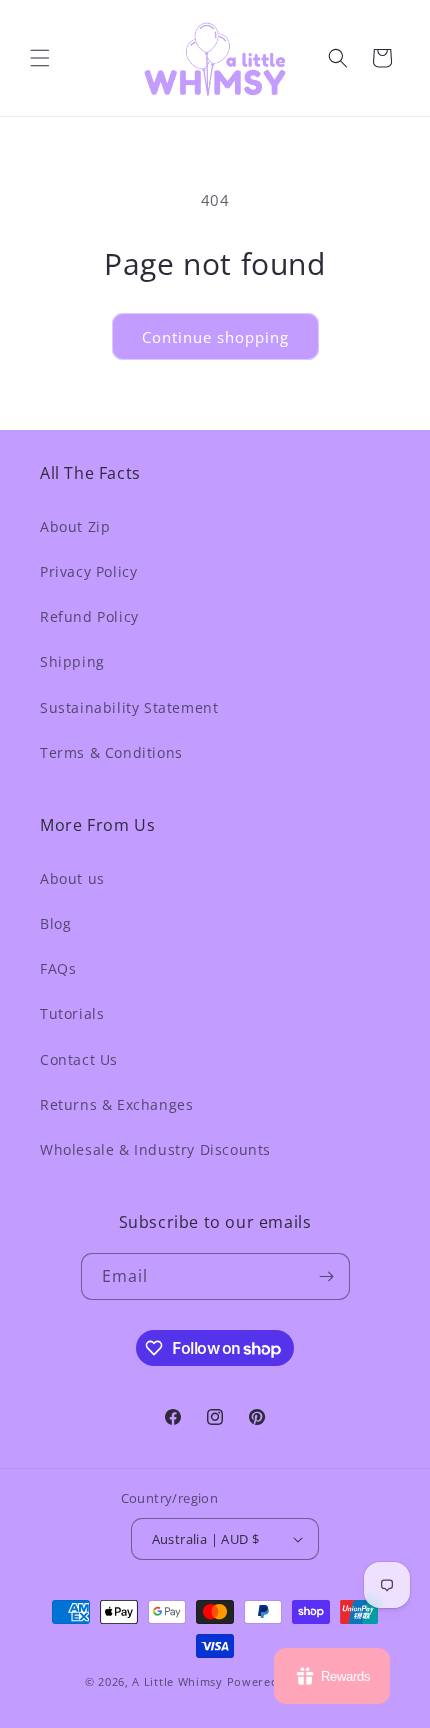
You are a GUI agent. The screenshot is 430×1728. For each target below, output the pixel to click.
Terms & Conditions (111, 752)
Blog (55, 923)
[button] (40, 58)
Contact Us (79, 1059)
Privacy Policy (88, 571)
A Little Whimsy (177, 1681)
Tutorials (72, 1013)
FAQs (58, 968)
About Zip (75, 526)
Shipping (72, 661)
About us (72, 878)
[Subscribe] (327, 1276)
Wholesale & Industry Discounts (155, 1149)
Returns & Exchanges (116, 1104)
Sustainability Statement (129, 707)
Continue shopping (215, 337)
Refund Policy (89, 616)
